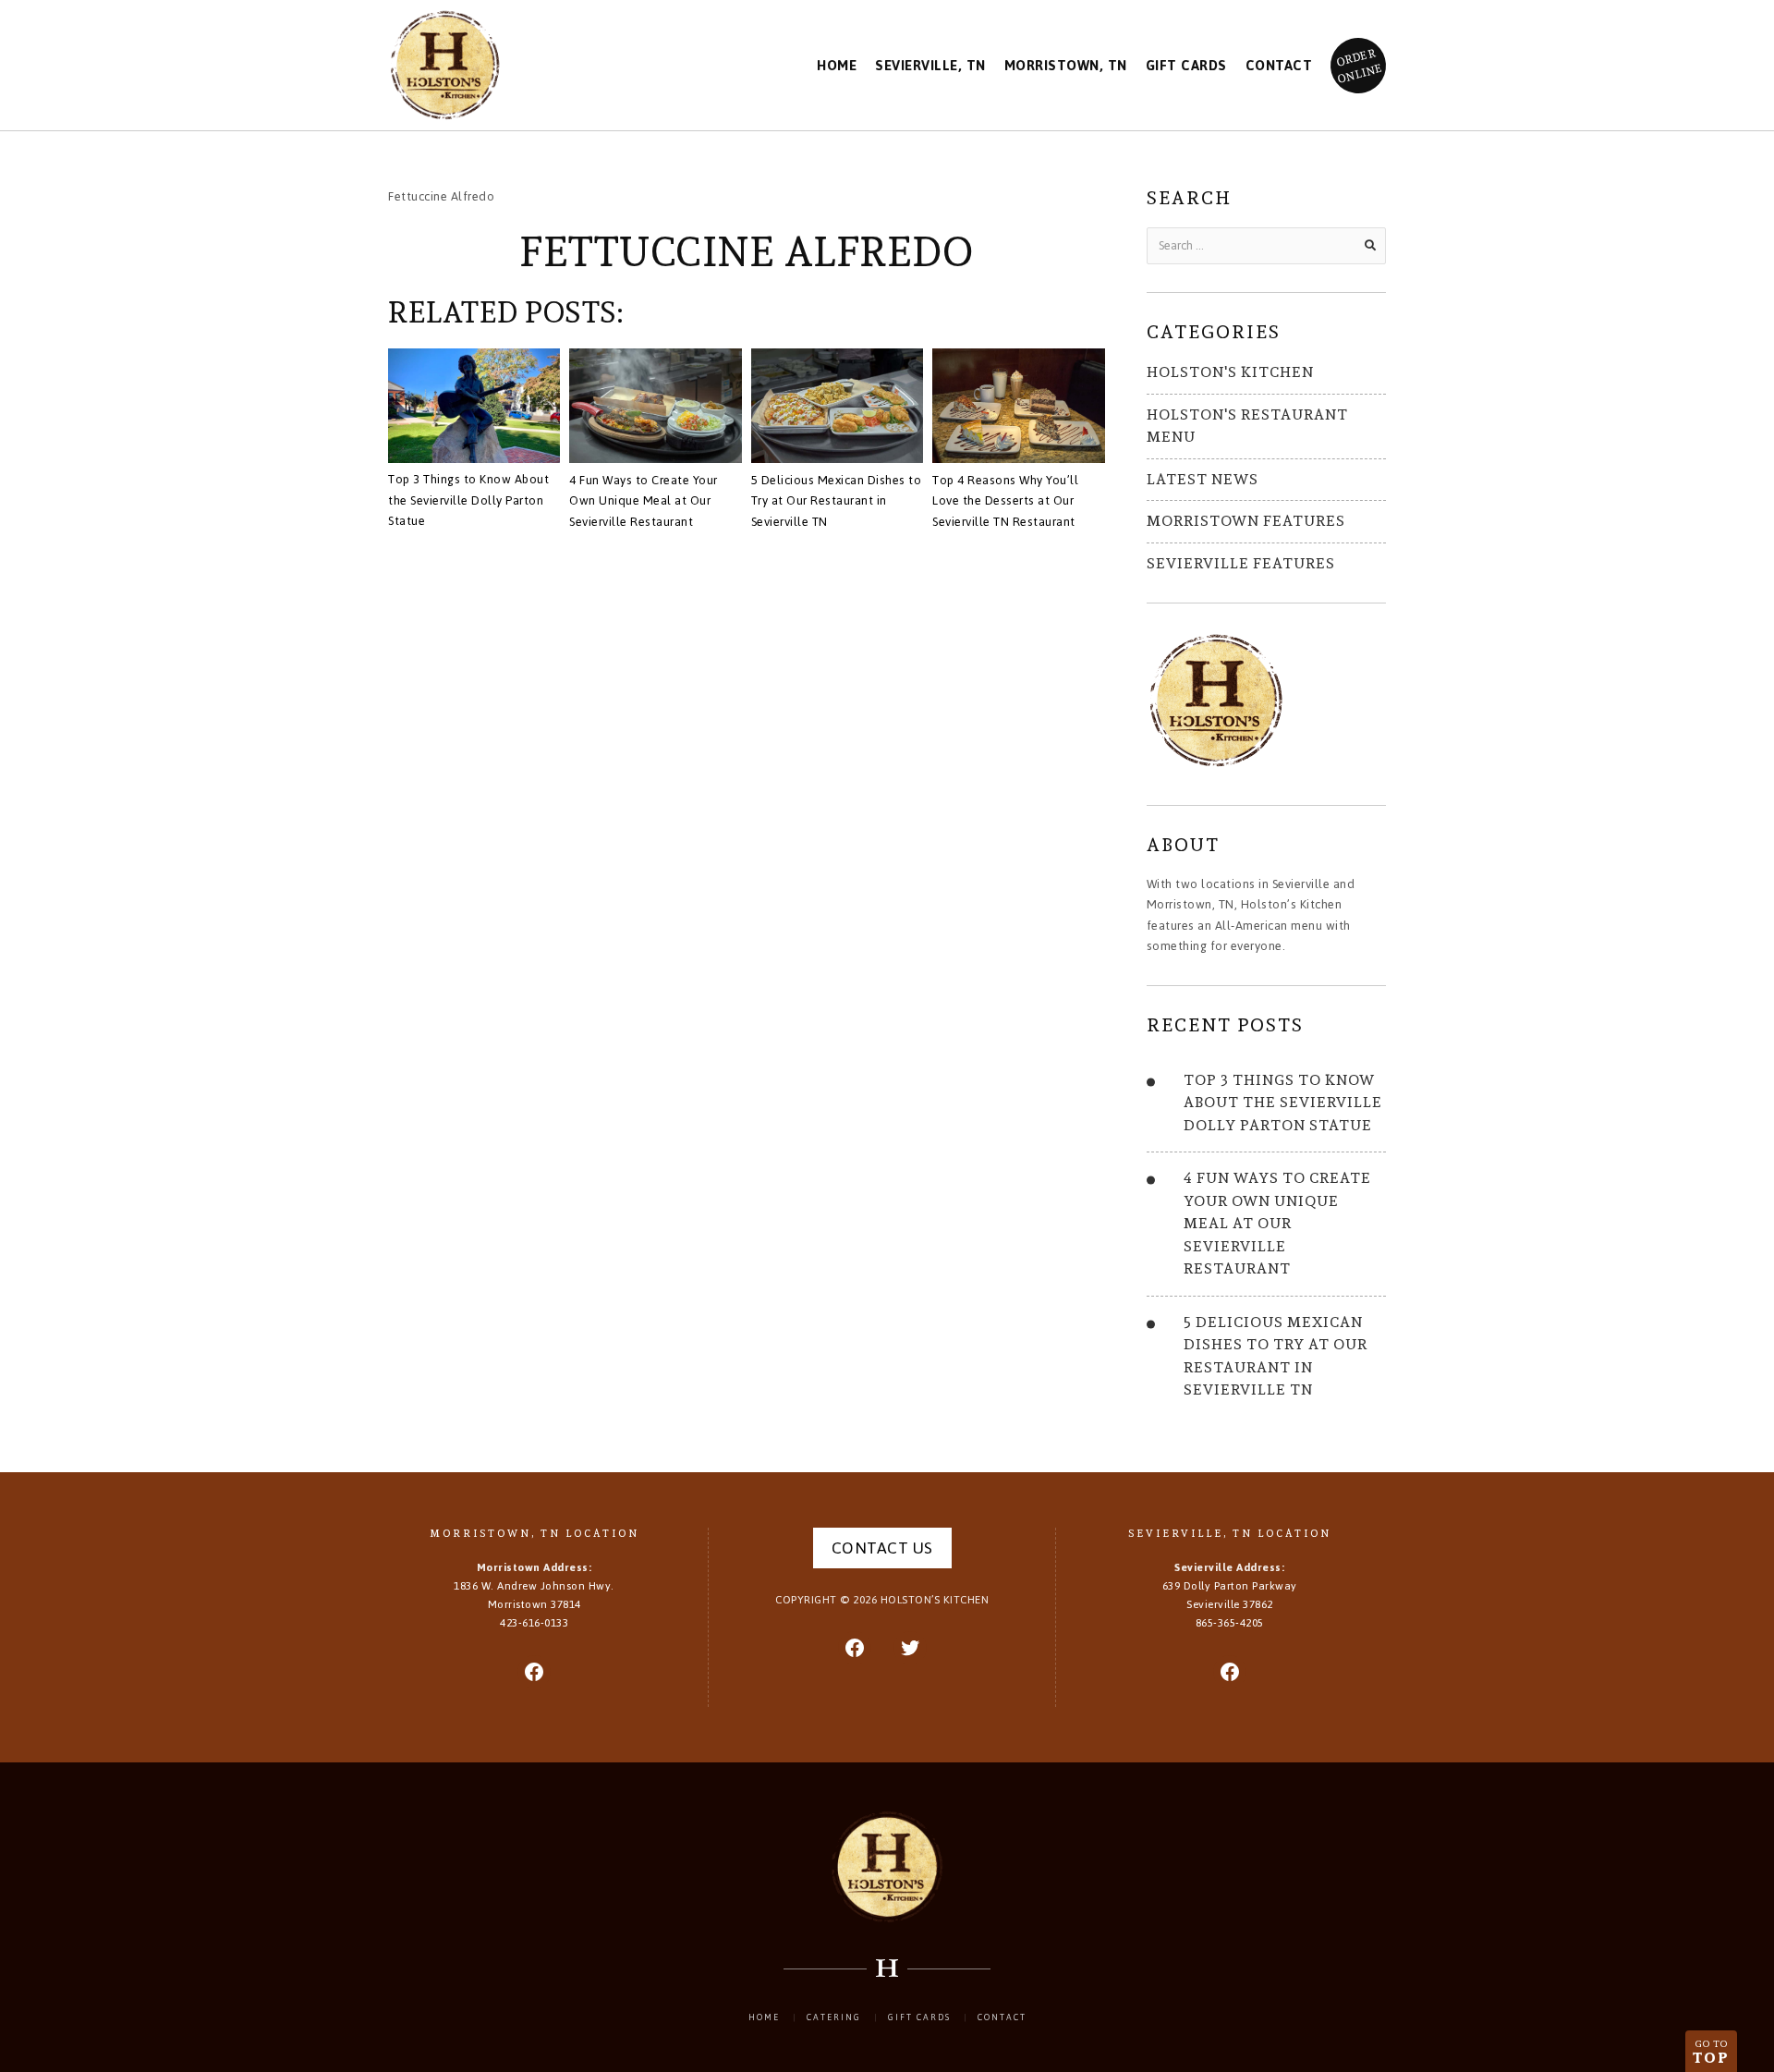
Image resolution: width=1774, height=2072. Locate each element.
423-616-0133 (534, 1623)
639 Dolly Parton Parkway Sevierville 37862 (1230, 1595)
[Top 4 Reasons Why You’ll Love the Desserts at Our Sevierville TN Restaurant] (1018, 408)
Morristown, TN (1066, 66)
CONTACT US (882, 1548)
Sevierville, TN (930, 66)
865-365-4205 (1230, 1623)
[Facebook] (534, 1672)
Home (837, 66)
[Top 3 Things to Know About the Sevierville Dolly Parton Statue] (474, 408)
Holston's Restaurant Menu (1247, 426)
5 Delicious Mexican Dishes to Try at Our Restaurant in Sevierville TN (837, 501)
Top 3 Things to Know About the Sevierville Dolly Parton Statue (468, 500)
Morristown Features (1246, 521)
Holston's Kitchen (1230, 372)
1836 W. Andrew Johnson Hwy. (534, 1595)
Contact (1279, 66)
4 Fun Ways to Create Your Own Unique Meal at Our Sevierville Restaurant (644, 501)
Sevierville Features (1241, 563)
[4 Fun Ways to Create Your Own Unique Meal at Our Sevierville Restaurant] (655, 408)
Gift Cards (1186, 66)
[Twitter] (910, 1648)
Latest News (1203, 479)
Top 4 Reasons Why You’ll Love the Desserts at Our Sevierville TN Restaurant (1005, 501)
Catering (834, 2017)
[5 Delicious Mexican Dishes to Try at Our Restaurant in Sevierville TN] (837, 408)
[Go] (1370, 246)
